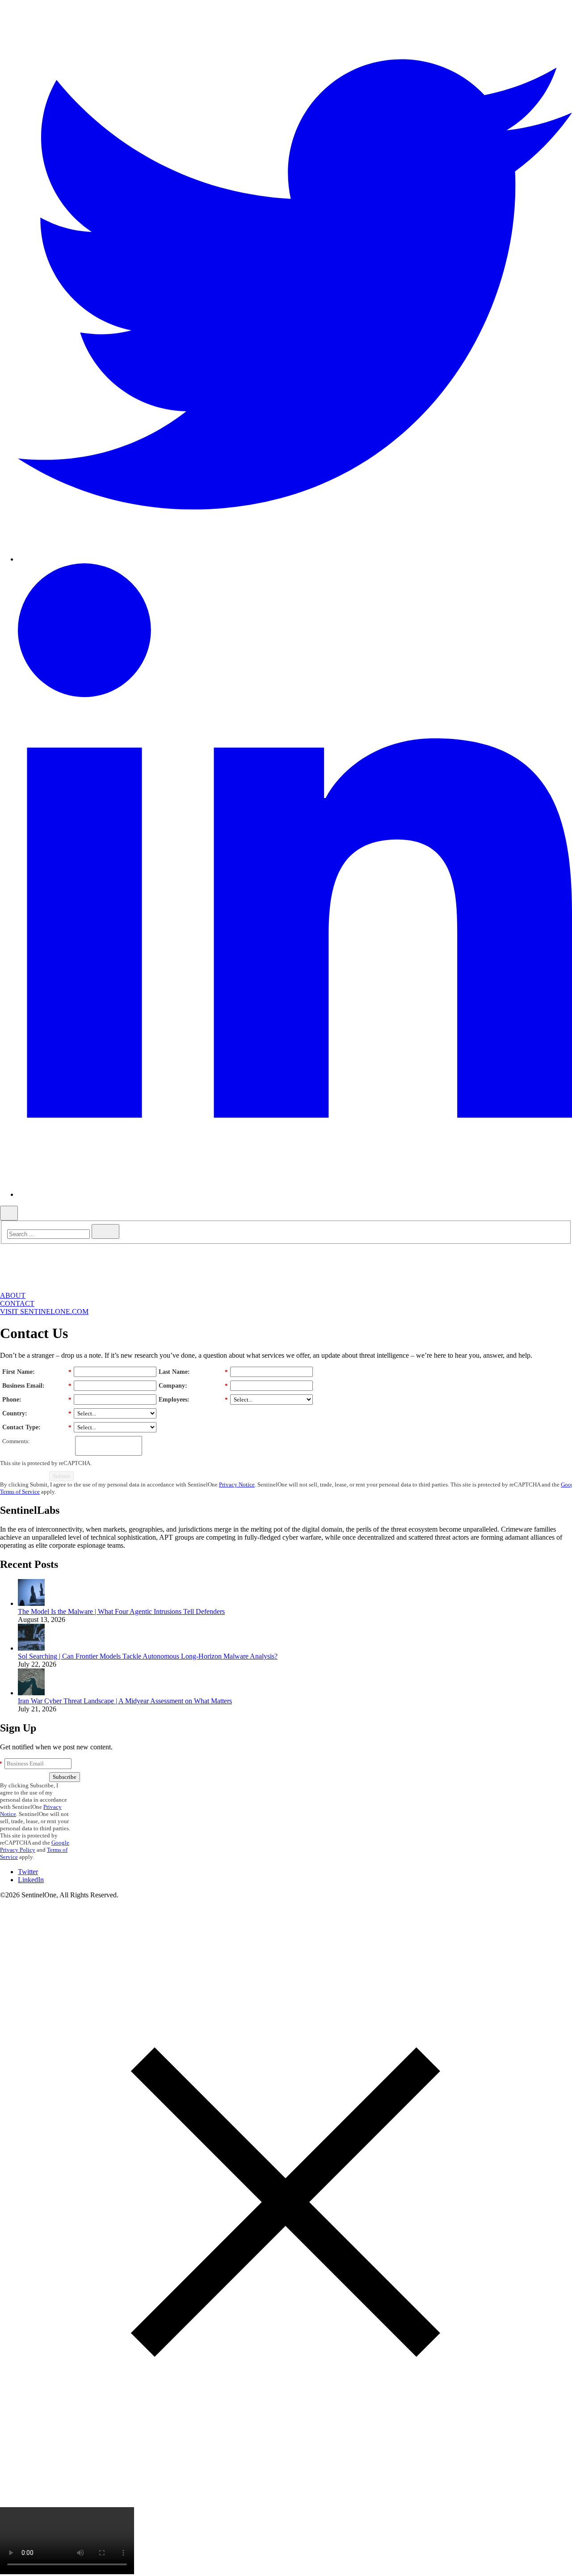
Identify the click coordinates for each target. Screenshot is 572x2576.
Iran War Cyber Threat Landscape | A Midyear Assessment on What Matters (125, 1701)
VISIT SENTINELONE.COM (44, 1311)
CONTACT (17, 1303)
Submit (61, 1476)
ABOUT (13, 1295)
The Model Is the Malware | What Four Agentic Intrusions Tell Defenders (121, 1611)
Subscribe (65, 1777)
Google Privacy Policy (35, 1846)
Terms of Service (20, 1492)
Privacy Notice (237, 1484)
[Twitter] (295, 559)
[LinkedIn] (295, 1194)
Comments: (16, 1441)
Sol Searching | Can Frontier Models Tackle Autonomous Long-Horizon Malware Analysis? (148, 1656)
